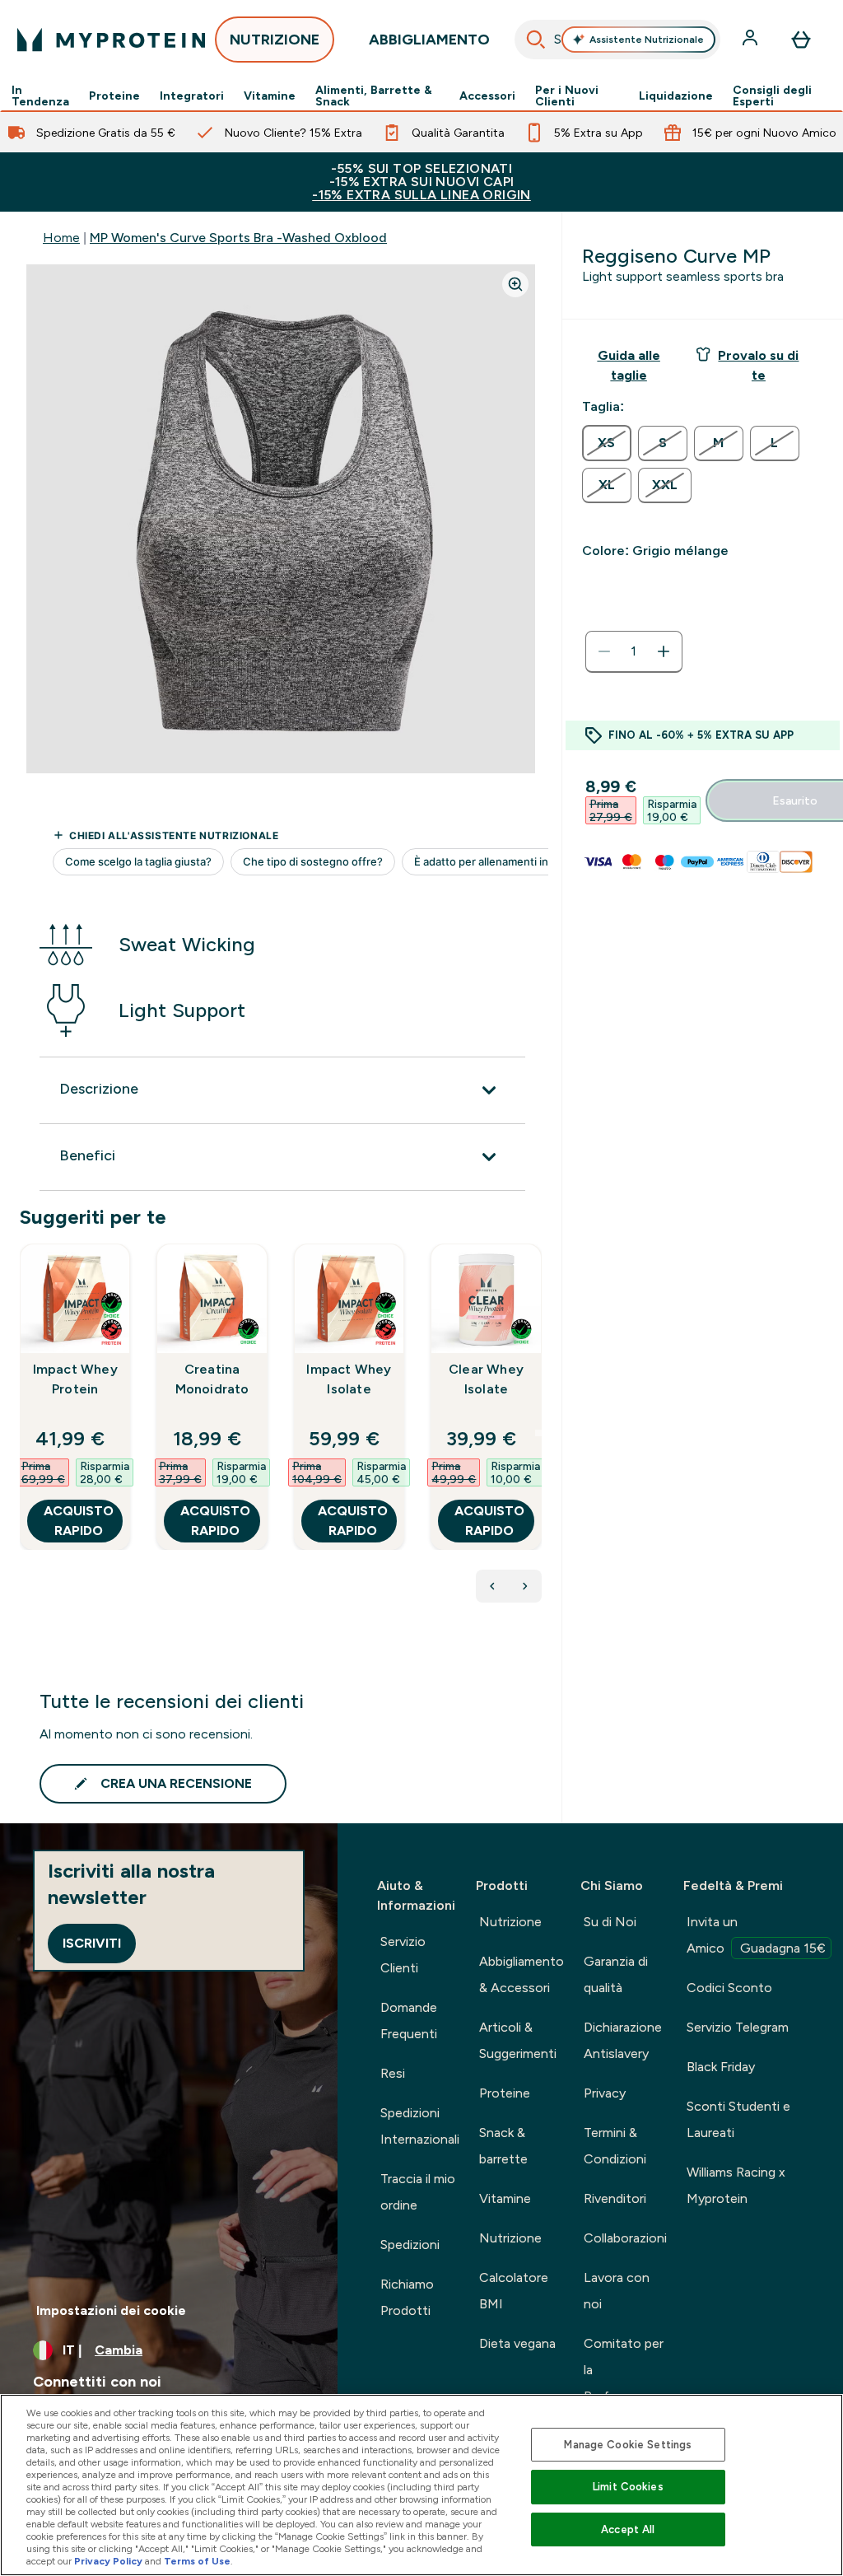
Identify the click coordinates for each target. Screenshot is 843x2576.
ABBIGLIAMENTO (429, 40)
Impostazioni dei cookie (111, 2310)
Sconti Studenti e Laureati (738, 2119)
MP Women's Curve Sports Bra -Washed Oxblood (238, 238)
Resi (393, 2073)
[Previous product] (492, 1586)
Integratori (192, 96)
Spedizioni (410, 2245)
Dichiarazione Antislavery (623, 2040)
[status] (634, 651)
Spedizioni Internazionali (420, 2126)
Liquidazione (676, 96)
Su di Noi (610, 1922)
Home (61, 238)
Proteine (114, 96)
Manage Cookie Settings (628, 2445)
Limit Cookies (628, 2487)
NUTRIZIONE (275, 40)
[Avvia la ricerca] (536, 40)
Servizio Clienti (403, 1955)
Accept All (628, 2529)
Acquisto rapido (79, 1521)
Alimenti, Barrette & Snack (374, 96)
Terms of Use (197, 2561)
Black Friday (721, 2067)
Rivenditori (615, 2198)
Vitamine (270, 96)
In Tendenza (40, 96)
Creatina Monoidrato (212, 1379)
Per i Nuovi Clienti (567, 96)
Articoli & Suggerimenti (518, 2040)
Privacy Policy (108, 2561)
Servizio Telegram (738, 2027)
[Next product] (525, 1586)
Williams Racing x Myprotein (736, 2185)
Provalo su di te (758, 365)
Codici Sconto (729, 1988)
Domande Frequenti (409, 2021)
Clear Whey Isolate (486, 1379)
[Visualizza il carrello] (801, 40)
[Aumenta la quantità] (664, 651)
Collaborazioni (625, 2238)
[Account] (752, 40)
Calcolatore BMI (514, 2291)
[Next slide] (538, 1433)
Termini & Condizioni (615, 2146)
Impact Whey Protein (75, 1379)
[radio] (607, 443)
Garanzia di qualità (616, 1974)
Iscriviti (92, 1943)
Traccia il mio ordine (418, 2192)
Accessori (487, 96)
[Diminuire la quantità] (604, 651)
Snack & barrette (503, 2146)
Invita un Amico (756, 1935)
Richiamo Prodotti (407, 2297)
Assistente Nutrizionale (647, 40)
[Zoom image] (515, 284)
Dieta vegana (517, 2343)
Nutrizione (510, 1922)
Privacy (605, 2093)
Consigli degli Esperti (772, 96)
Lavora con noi (617, 2291)
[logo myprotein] (111, 40)
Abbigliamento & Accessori (522, 1974)
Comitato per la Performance (624, 2370)
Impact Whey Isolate (349, 1379)
